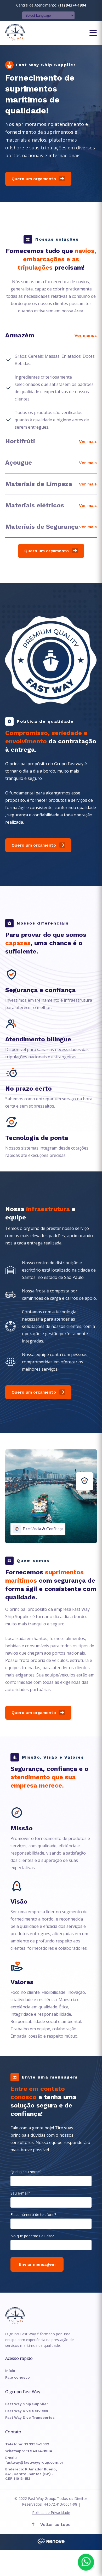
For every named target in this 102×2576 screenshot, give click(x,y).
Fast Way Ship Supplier (27, 2404)
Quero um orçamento (34, 179)
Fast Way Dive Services (27, 2411)
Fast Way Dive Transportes (30, 2417)
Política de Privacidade (51, 2513)
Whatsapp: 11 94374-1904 (29, 2451)
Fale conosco (18, 2377)
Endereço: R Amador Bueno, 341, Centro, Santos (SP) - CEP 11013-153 (31, 2474)
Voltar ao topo (55, 2525)
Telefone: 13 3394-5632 (27, 2444)
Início (10, 2371)
